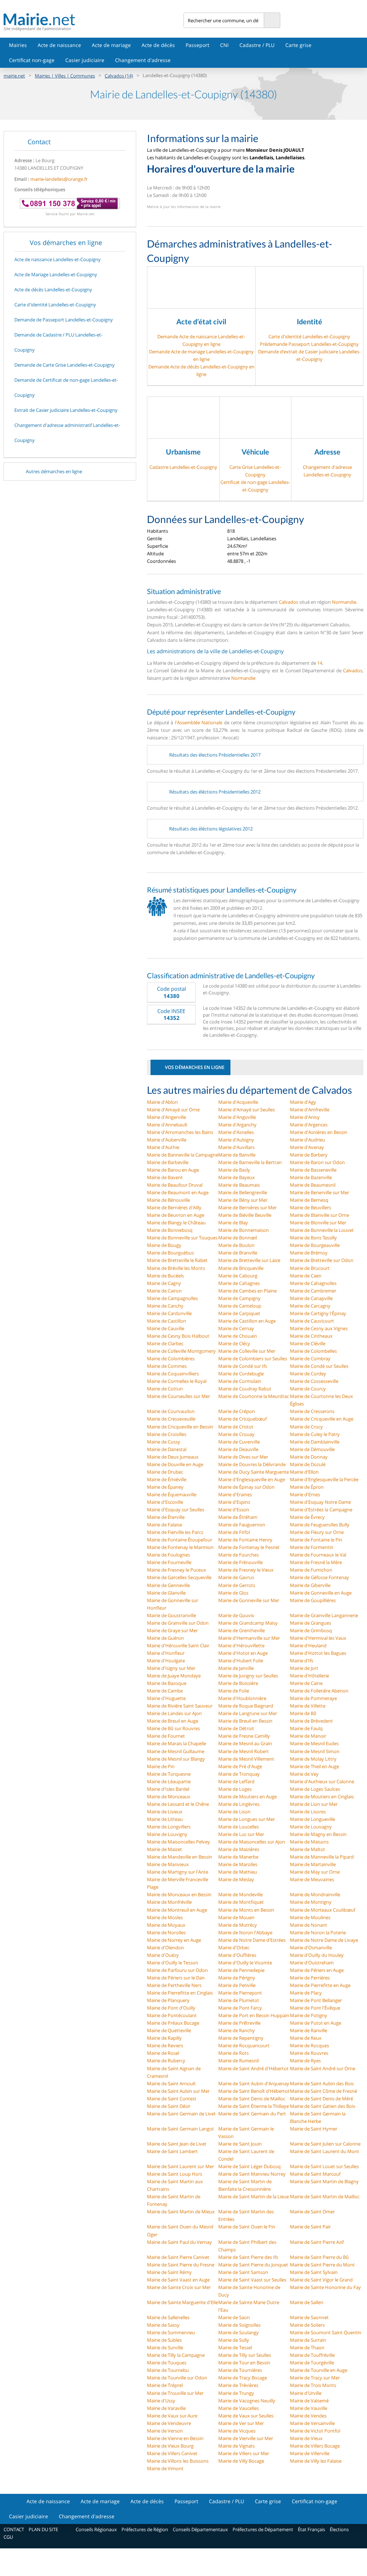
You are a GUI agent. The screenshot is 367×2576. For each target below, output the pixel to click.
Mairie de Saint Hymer (314, 2129)
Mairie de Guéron (165, 1638)
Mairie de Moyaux (166, 1925)
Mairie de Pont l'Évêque (315, 2008)
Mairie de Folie (234, 1691)
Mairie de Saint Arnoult (171, 2083)
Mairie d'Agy (303, 1102)
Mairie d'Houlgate (166, 1661)
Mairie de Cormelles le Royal (177, 1381)
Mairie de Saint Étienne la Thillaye (254, 2106)
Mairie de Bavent (165, 1177)
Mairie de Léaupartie (169, 1781)
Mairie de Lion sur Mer (314, 1804)
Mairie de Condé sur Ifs (243, 1366)
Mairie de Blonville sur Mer (318, 1223)
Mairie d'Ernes (305, 1494)
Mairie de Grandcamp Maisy (248, 1623)
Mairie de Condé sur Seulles (319, 1366)
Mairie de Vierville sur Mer (246, 2438)
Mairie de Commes (167, 1366)
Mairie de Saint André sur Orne (323, 2068)
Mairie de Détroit (236, 1728)
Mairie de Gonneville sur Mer (249, 1600)
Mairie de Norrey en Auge (174, 1940)
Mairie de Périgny (237, 1978)
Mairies (18, 45)
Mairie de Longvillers (169, 1827)
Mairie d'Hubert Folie (241, 1661)
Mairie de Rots (233, 2053)
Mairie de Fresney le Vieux (246, 1570)
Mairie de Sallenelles (168, 2317)
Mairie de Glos (233, 1593)
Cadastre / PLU (257, 45)
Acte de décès (158, 45)
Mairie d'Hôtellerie (309, 1676)
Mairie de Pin (161, 1766)
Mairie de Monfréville (169, 1902)
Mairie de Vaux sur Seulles (246, 2416)
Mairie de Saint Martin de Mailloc (325, 2196)
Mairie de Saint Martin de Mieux (181, 2212)
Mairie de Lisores (308, 1812)
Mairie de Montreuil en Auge (177, 1910)
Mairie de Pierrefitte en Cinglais (180, 1993)
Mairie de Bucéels (165, 1276)
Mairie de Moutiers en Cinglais (322, 1796)
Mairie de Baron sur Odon (317, 1162)
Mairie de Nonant (309, 1925)
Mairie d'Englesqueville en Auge (252, 1479)
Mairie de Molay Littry (313, 1759)
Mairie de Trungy (236, 2393)
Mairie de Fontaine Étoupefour (180, 1540)
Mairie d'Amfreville (310, 1110)
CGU (8, 2537)
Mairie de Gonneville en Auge (321, 1593)
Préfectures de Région (145, 2529)
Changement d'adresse (143, 60)
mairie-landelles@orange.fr (59, 179)
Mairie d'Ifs (302, 1661)
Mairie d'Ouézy (163, 1955)
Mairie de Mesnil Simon (315, 1751)
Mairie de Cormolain (240, 1381)
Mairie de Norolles (166, 1932)
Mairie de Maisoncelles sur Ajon (252, 1842)
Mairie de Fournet (166, 1736)
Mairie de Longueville (313, 1819)
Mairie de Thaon (307, 2347)
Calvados (289, 602)
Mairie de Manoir (308, 1736)
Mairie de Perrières (310, 1978)
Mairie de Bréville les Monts (176, 1268)
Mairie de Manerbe (238, 1857)
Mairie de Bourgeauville (315, 1245)
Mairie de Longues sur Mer (247, 1819)
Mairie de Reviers (165, 2045)
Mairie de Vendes (308, 2416)
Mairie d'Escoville (165, 1502)
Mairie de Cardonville (169, 1313)
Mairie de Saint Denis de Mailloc (252, 2099)
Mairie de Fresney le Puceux (177, 1570)
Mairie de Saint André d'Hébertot (253, 2068)
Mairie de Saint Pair (310, 2227)
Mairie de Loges (235, 1789)
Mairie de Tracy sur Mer (315, 2378)
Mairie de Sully (234, 2340)
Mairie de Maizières (239, 1849)
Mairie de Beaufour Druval (175, 1185)
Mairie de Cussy (164, 1442)
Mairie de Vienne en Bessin (175, 2438)
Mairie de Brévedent (311, 1721)
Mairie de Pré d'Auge (240, 1766)
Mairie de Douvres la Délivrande (252, 1464)
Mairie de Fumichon (311, 1570)
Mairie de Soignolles (239, 2325)
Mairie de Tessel (235, 2347)
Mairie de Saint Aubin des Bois (322, 2083)
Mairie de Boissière (238, 1683)
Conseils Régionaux (96, 2529)
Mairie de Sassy (163, 2325)
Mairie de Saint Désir (169, 2106)
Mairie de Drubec (165, 1472)
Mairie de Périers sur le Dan (176, 1978)
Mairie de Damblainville (315, 1442)
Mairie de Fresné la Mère (316, 1562)
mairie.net (14, 76)
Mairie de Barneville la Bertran (250, 1162)
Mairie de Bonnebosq (170, 1230)
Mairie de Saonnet (309, 2317)
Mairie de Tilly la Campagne (176, 2355)
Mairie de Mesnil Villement (246, 1759)
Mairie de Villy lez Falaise (316, 2461)
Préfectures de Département (263, 2529)
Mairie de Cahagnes (239, 1283)
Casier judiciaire (85, 60)
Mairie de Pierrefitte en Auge (320, 1985)
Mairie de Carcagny (310, 1306)
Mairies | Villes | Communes (65, 76)
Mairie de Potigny (309, 2015)
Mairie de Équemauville (172, 1494)
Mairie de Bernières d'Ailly (174, 1207)
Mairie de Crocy (306, 1427)
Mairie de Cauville (166, 1328)
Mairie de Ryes (305, 2061)
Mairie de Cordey (308, 1374)
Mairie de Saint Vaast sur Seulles (252, 2280)
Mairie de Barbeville (168, 1162)
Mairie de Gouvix (236, 1615)
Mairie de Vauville (309, 2408)
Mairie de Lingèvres (239, 1804)
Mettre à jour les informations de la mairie (184, 207)
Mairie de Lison (234, 1812)
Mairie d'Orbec (234, 1948)
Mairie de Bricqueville (241, 1268)
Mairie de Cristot (236, 1427)
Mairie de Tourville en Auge (319, 2370)
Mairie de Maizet (165, 1849)
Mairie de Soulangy (239, 2332)
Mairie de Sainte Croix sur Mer (179, 2287)
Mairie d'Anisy (305, 1117)
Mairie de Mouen (236, 1917)
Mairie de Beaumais (239, 1185)
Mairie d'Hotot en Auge (243, 1653)
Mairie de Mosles (165, 1917)
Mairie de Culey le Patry (315, 1434)
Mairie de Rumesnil (239, 2061)
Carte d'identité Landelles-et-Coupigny (309, 336)
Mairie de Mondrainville (315, 1894)
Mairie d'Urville (306, 2393)
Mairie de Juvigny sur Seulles (248, 1676)
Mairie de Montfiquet (241, 1902)
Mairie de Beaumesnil (313, 1185)
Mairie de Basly (234, 1170)
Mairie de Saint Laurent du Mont (325, 2151)
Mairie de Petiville (237, 1985)
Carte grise (298, 45)
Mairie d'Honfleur (166, 1653)
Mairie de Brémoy (309, 1253)
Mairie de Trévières (238, 2385)
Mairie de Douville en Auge (175, 1464)
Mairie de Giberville (310, 1585)
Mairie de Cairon (164, 1291)
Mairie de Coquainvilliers (173, 1374)
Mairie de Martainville (313, 1864)
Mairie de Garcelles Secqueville (179, 1577)
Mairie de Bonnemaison (244, 1230)
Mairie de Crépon (237, 1411)
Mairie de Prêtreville (239, 2023)
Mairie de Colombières (171, 1358)
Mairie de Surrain (308, 2340)
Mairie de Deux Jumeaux (173, 1457)
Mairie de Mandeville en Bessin (180, 1857)
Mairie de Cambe (165, 1691)
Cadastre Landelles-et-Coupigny (183, 467)
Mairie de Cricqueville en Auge (322, 1419)
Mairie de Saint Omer (312, 2212)
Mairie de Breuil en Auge (173, 1721)
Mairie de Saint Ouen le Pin (247, 2227)
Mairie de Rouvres (309, 2053)
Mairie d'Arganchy (237, 1125)
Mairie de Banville (237, 1155)
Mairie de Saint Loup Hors (175, 2174)
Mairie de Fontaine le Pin (316, 1540)
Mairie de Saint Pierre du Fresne (181, 2265)
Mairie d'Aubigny (236, 1140)
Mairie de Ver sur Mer (241, 2423)
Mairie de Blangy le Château (176, 1223)
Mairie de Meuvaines (312, 1879)
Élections (339, 2529)
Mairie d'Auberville (167, 1140)
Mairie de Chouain (238, 1336)
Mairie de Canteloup (240, 1306)
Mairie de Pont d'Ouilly (171, 2008)
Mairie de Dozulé (308, 1464)
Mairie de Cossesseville (314, 1381)
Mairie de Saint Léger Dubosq (249, 2166)
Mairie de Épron (307, 1487)
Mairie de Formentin (312, 1547)
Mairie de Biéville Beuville (245, 1215)
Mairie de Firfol (234, 1532)
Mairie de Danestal (167, 1449)
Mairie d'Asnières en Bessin (319, 1132)
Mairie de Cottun (165, 1389)
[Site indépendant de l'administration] (94, 19)
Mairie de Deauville (238, 1449)
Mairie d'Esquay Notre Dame (320, 1502)
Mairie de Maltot (308, 1849)
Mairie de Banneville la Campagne (183, 1155)
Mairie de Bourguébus (170, 1253)
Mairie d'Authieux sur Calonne (322, 1781)
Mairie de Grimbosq (311, 1630)
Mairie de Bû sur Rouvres (173, 1728)
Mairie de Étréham (238, 1517)
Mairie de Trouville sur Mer (175, 2393)
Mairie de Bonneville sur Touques (182, 1238)
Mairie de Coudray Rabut (245, 1389)
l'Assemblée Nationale (199, 722)
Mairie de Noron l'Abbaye (245, 1932)
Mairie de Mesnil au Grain (245, 1743)
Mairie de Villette (308, 1706)
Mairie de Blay (233, 1223)
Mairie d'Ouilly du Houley (317, 1955)
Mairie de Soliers (307, 2325)
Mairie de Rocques (309, 2045)
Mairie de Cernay (236, 1328)
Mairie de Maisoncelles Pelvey (178, 1842)
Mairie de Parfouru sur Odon (177, 1970)
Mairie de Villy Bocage (241, 2461)
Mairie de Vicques (237, 2431)
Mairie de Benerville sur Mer (320, 1192)
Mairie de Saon (234, 2317)
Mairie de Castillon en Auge (247, 1321)
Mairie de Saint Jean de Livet (177, 2144)
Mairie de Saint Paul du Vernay (179, 2242)
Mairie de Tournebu (168, 2370)
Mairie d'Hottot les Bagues (318, 1653)
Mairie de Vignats (237, 2446)
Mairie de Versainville (312, 2423)
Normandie (344, 602)
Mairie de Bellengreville (243, 1192)
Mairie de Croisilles (167, 1434)
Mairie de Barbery (309, 1155)
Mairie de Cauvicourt (312, 1321)
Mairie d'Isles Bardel (168, 1789)
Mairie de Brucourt (310, 1268)
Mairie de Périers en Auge (317, 1970)
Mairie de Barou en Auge (173, 1170)
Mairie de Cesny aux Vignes (319, 1328)
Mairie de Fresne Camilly (244, 1736)
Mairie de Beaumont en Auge (178, 1192)
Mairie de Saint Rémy (169, 2272)
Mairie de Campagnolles (172, 1298)
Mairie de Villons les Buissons (178, 2461)
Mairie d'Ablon (162, 1102)
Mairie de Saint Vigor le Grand (321, 2280)
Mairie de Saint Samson (243, 2272)
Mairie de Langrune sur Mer (248, 1713)
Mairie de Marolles (238, 1864)
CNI (224, 45)
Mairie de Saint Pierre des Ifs (248, 2257)
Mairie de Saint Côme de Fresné (323, 2091)
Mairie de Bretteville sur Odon (322, 1260)
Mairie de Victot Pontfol (315, 2431)
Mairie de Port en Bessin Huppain (254, 2015)
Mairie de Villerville (310, 2453)
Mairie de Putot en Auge (316, 2023)
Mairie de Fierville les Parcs (175, 1532)
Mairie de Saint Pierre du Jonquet (253, 2265)
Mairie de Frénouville (240, 1562)
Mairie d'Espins (234, 1502)
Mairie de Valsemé (309, 2401)
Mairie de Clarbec (165, 1343)
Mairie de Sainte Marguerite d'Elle (182, 2302)
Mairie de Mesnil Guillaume (176, 1751)
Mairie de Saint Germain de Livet (181, 2114)
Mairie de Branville (238, 1253)
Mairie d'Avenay (307, 1147)
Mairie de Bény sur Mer (243, 1200)
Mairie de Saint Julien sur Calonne (325, 2144)
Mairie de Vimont (165, 2468)
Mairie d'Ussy (161, 2401)
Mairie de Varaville (166, 2408)
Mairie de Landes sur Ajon (174, 1713)
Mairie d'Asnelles (236, 1132)
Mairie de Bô (303, 1713)
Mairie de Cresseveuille (171, 1419)
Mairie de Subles (164, 2340)
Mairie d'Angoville (237, 1117)
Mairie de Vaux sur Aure (172, 2416)
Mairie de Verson (165, 2431)
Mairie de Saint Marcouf (315, 2174)
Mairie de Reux (306, 2038)
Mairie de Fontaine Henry (245, 1540)
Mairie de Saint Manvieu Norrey (252, 2174)
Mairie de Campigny (239, 1298)
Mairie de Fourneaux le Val (318, 1555)
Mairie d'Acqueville (238, 1102)
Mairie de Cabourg (238, 1276)
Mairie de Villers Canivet (172, 2453)
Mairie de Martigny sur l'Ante (178, 1872)
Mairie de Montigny (311, 1902)
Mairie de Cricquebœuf (242, 1419)
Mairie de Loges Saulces (315, 1789)
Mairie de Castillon (166, 1321)
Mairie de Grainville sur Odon (178, 1623)
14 (320, 663)
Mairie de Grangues (311, 1623)
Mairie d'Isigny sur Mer (171, 1668)
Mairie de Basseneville (313, 1170)
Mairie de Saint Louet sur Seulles (324, 2166)
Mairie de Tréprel (165, 2385)
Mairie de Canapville (311, 1298)
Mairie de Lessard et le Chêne (178, 1804)
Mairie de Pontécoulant (172, 2015)
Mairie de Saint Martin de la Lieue (254, 2196)
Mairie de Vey (304, 1774)
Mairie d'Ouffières (237, 1955)
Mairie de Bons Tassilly (313, 1238)
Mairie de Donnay (309, 1457)
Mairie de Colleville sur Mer (247, 1351)
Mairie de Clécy (234, 1343)
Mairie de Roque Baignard (246, 1706)
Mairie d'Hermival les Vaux (318, 1638)
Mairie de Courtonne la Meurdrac (254, 1396)
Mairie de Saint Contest (172, 2099)
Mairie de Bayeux (237, 1177)
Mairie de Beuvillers (311, 1207)
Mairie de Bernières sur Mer (247, 1207)
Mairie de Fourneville (169, 1562)
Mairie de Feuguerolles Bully (320, 1525)
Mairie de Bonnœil (238, 1238)
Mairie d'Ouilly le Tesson (173, 1963)
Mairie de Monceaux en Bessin (179, 1894)
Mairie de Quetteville (169, 2030)
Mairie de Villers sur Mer (244, 2453)
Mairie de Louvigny (167, 1834)
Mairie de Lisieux (165, 1812)
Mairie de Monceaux (169, 1796)
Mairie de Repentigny (241, 2038)
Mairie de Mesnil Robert (244, 1751)
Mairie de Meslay (236, 1879)
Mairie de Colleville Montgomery (181, 1351)
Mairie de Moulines (310, 1917)
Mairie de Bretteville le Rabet (177, 1260)
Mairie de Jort (304, 1668)
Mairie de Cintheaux (311, 1336)
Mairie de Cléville (308, 1343)
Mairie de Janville (236, 1668)
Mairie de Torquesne (169, 1774)
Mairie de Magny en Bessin (318, 1834)
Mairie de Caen (306, 1276)
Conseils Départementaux (200, 2529)
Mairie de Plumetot (239, 2000)
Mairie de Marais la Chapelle (177, 1743)
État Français (311, 2529)
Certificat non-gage (32, 60)
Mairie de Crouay (236, 1434)
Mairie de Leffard (236, 1781)
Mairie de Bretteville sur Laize (249, 1260)
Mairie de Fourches (239, 1555)
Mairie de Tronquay (239, 1774)
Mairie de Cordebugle (241, 1374)
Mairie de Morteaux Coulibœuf (323, 1910)
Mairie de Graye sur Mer (172, 1630)
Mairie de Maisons (309, 1842)
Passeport (197, 45)
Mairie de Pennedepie (241, 1970)
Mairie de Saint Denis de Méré (321, 2099)
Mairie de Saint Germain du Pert (252, 2114)
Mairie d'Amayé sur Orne (173, 1110)
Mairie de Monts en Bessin (246, 1910)
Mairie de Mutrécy (238, 1925)
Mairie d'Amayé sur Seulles (247, 1110)
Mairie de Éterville (166, 1517)
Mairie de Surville (165, 2347)
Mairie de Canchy (165, 1306)
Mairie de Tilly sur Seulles (245, 2355)
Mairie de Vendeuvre (169, 2423)
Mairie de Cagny (164, 1283)
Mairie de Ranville (309, 2030)
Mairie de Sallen (307, 2302)
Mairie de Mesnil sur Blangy (176, 1759)
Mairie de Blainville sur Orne (320, 1215)
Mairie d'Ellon (304, 1472)
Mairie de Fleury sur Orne (317, 1532)
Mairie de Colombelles (313, 1351)
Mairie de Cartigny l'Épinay (318, 1313)
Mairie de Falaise (165, 1525)
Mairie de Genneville (168, 1585)
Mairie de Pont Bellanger (316, 2000)
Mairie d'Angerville (166, 1117)
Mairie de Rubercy (166, 2061)
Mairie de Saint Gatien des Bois (323, 2106)
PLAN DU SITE (43, 2529)
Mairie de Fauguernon (242, 1525)
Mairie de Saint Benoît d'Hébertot (254, 2091)
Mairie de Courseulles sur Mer (178, 1396)
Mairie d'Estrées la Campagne (321, 1510)
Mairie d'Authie (163, 1147)
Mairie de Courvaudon (171, 1411)
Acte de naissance (59, 45)
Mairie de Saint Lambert (172, 2151)
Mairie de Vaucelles (239, 2408)
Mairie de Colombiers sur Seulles (253, 1358)
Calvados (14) (119, 76)
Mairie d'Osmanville (311, 1948)
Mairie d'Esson (234, 1510)
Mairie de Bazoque (167, 1683)
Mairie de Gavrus (236, 1577)
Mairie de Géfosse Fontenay (320, 1577)
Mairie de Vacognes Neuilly (247, 2401)
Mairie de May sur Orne (315, 1872)
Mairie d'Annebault (167, 1125)
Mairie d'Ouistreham (312, 1963)
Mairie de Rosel (163, 2053)
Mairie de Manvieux (168, 1864)
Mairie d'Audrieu (308, 1140)
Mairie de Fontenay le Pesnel (249, 1547)
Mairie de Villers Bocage (315, 2446)
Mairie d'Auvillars (236, 1147)
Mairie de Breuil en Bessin (245, 1721)
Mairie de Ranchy (237, 2030)
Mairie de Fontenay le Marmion (180, 1547)
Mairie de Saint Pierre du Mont (322, 2265)
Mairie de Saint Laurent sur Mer (180, 2166)
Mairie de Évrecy (307, 1517)
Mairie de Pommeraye (313, 1698)
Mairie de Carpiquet (239, 1313)
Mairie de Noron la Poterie (318, 1932)
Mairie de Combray (310, 1358)
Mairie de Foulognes (168, 1555)
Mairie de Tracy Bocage (243, 2378)
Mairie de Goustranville (171, 1615)
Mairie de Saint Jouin (240, 2144)
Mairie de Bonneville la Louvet (322, 1230)
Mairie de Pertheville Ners (174, 1985)
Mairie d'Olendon (165, 1948)
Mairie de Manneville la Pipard (322, 1857)
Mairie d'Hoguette (166, 1698)
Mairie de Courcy (308, 1389)
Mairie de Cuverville (239, 1442)
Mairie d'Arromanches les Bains (180, 1132)
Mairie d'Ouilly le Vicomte (245, 1963)
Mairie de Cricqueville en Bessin (180, 1427)
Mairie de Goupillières (313, 1600)
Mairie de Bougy (164, 1245)
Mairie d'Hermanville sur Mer (249, 1638)
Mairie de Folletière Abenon (319, 1691)
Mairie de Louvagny (311, 1827)
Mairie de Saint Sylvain (314, 2272)
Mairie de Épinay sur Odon (246, 1487)
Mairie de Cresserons (312, 1411)
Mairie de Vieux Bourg (170, 2446)
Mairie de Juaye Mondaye (174, 1676)
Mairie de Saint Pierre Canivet (178, 2257)
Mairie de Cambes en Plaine (247, 1291)
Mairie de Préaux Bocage (173, 2023)
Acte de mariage (111, 45)
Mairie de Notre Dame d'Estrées (252, 1940)
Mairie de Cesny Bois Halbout (178, 1336)
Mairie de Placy (306, 1993)
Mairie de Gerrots (237, 1585)
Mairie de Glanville (166, 1593)
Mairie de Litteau (165, 1819)
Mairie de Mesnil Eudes (314, 1743)
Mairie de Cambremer (313, 1291)
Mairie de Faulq (306, 1728)
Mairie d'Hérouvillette (241, 1645)
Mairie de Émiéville (167, 1479)
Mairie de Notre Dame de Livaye (324, 1940)
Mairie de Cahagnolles (313, 1283)
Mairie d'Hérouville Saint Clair (178, 1645)
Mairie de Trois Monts (313, 2385)
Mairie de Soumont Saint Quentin (326, 2332)
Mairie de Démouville (312, 1449)
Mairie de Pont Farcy (240, 2008)
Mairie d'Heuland (308, 1645)
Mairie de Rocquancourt (244, 2045)
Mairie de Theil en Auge (314, 1766)
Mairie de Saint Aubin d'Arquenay (254, 2083)
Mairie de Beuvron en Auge (176, 1215)
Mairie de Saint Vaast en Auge (178, 2280)
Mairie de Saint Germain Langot (180, 2129)
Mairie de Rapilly (164, 2038)
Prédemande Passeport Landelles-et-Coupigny (309, 344)
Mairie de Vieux (306, 2438)
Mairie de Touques (167, 2363)
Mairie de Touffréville (312, 2355)
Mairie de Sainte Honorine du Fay (325, 2287)
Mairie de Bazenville (311, 1177)
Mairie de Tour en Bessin (244, 2363)
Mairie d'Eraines (235, 1494)
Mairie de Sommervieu (171, 2332)
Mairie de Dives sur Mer (243, 1457)
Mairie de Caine (306, 1683)
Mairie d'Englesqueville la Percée (324, 1479)
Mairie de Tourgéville (312, 2363)
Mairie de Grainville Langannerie (324, 1615)
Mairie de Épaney (165, 1487)
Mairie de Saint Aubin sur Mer (178, 2091)
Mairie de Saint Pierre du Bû (319, 2257)
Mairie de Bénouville (168, 1200)
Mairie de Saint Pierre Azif (317, 2242)
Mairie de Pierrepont (240, 1993)
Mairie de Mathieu (238, 1872)
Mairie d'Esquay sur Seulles (176, 1510)
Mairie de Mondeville (240, 1894)
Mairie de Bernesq (309, 1200)
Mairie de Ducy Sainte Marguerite (254, 1472)
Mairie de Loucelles (239, 1827)
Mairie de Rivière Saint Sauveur (180, 1706)
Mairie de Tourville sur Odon (177, 2378)
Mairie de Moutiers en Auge (247, 1796)
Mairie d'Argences (309, 1125)
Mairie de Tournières (240, 2370)
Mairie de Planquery (168, 2000)
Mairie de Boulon (236, 1245)
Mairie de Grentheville (242, 1630)
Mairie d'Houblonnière (242, 1698)
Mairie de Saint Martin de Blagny (324, 2181)
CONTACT (14, 2529)
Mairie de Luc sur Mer (241, 1834)
